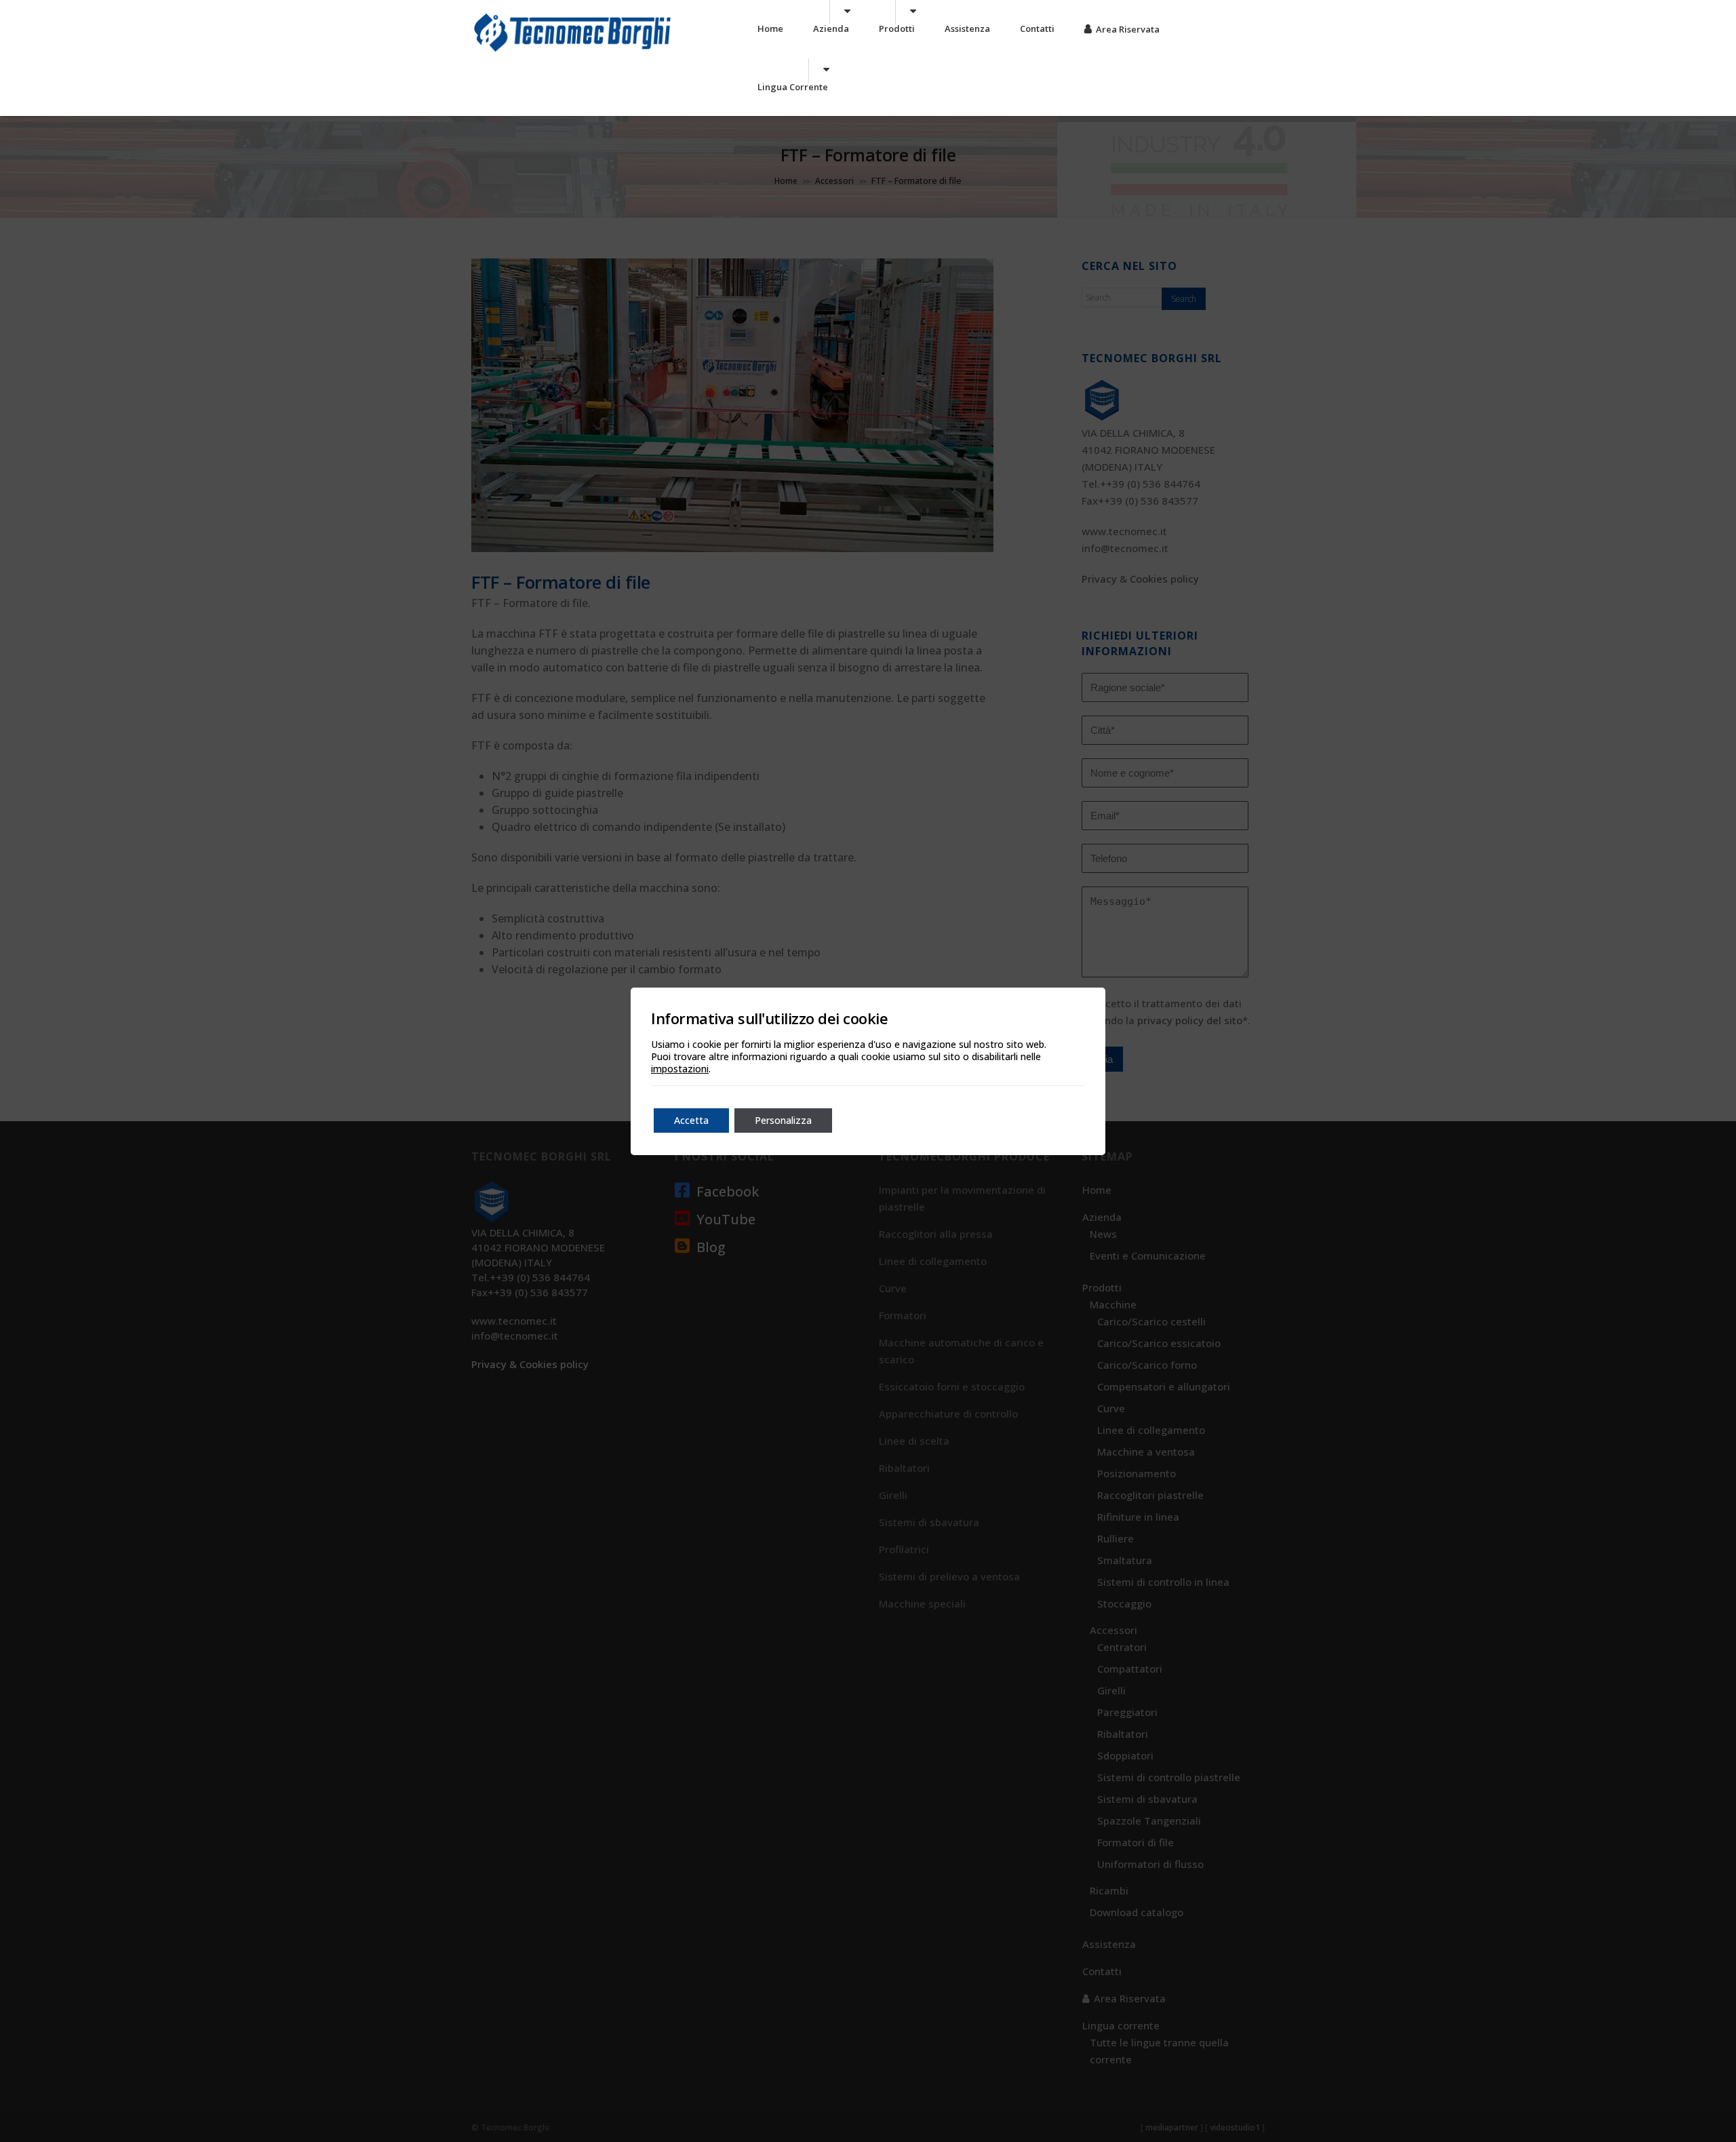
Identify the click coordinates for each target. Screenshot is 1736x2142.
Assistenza (967, 28)
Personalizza (783, 1120)
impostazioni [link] (680, 1069)
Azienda (831, 28)
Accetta (691, 1120)
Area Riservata (1128, 29)
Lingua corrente (793, 87)
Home (770, 28)
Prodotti (897, 28)
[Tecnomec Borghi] (572, 51)
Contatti (1037, 28)
